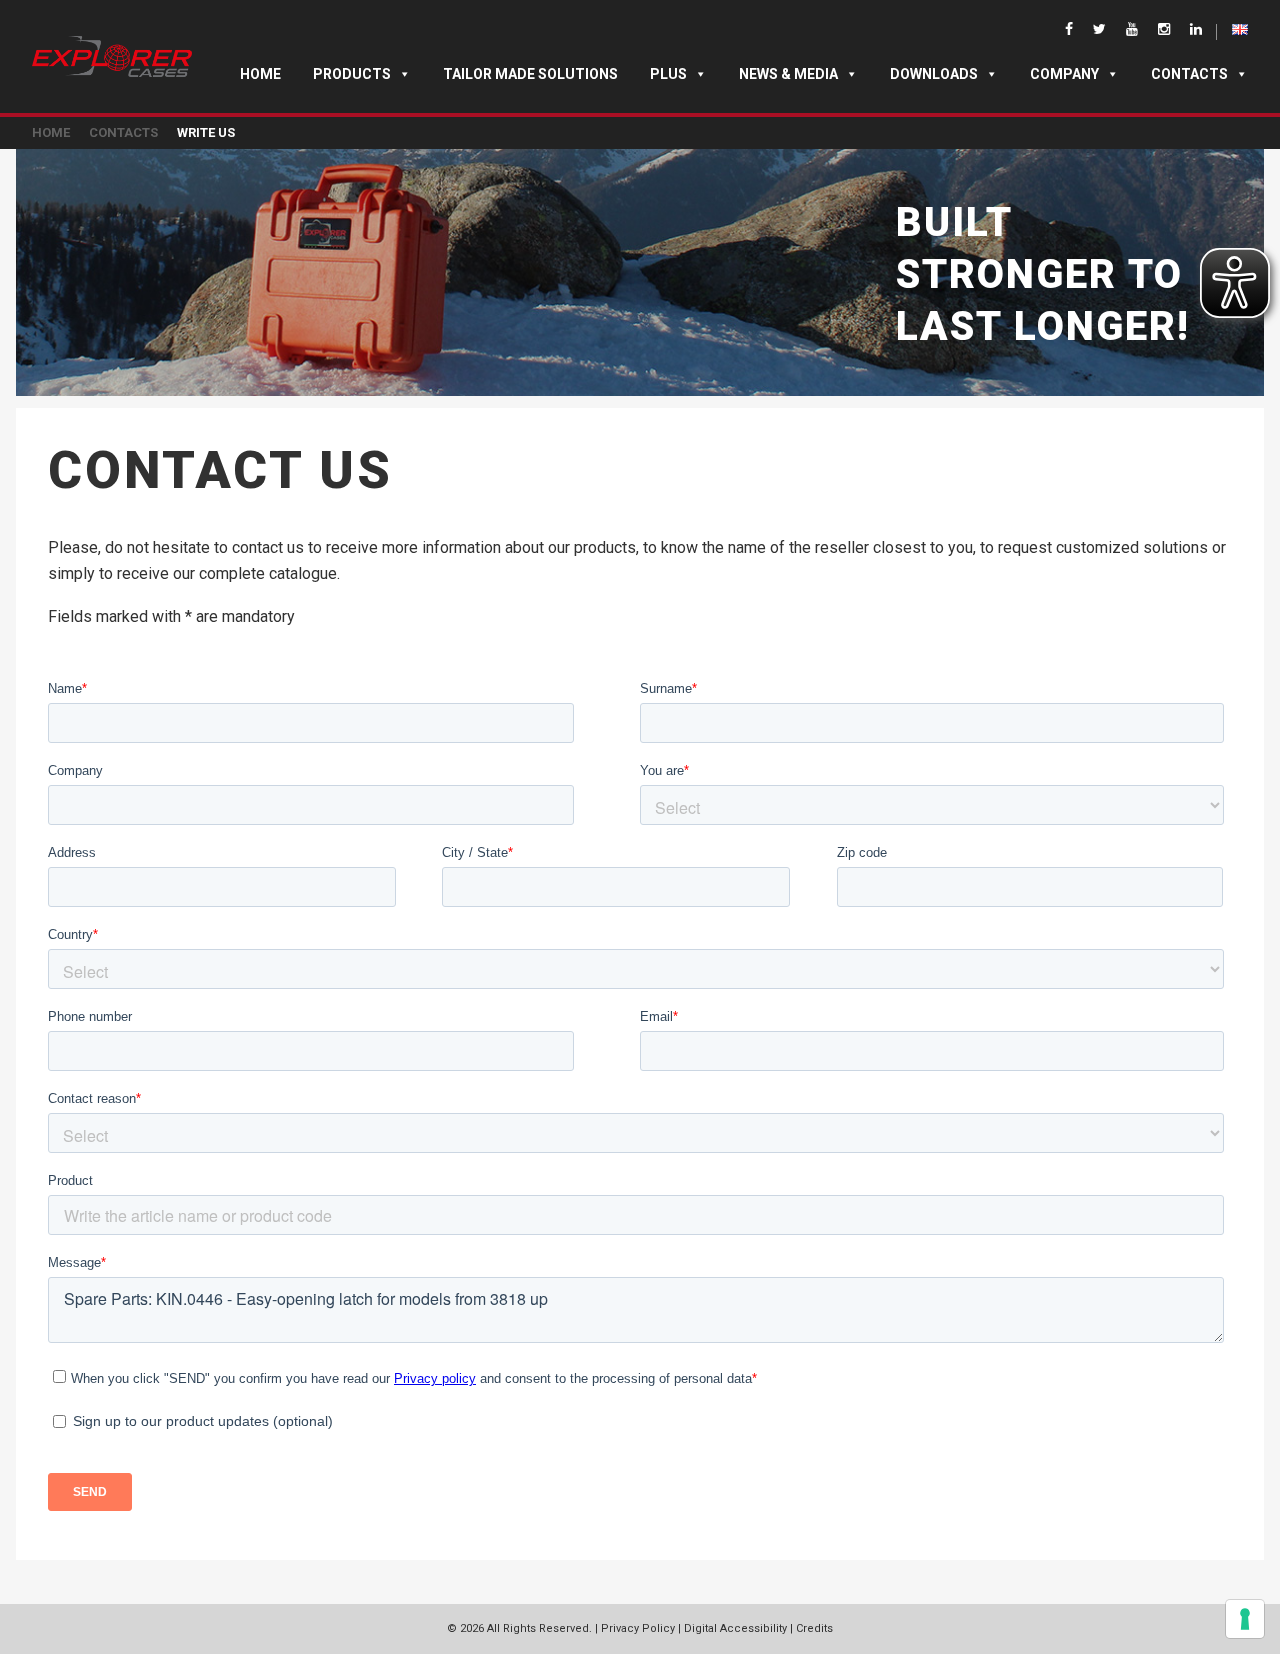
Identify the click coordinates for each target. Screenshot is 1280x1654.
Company (1064, 74)
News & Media (788, 74)
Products (352, 74)
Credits (814, 1628)
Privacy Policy (638, 1628)
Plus (668, 74)
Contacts (1189, 74)
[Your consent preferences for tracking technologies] (1245, 1619)
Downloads (934, 74)
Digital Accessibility (735, 1628)
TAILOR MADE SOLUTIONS (530, 74)
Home (260, 74)
